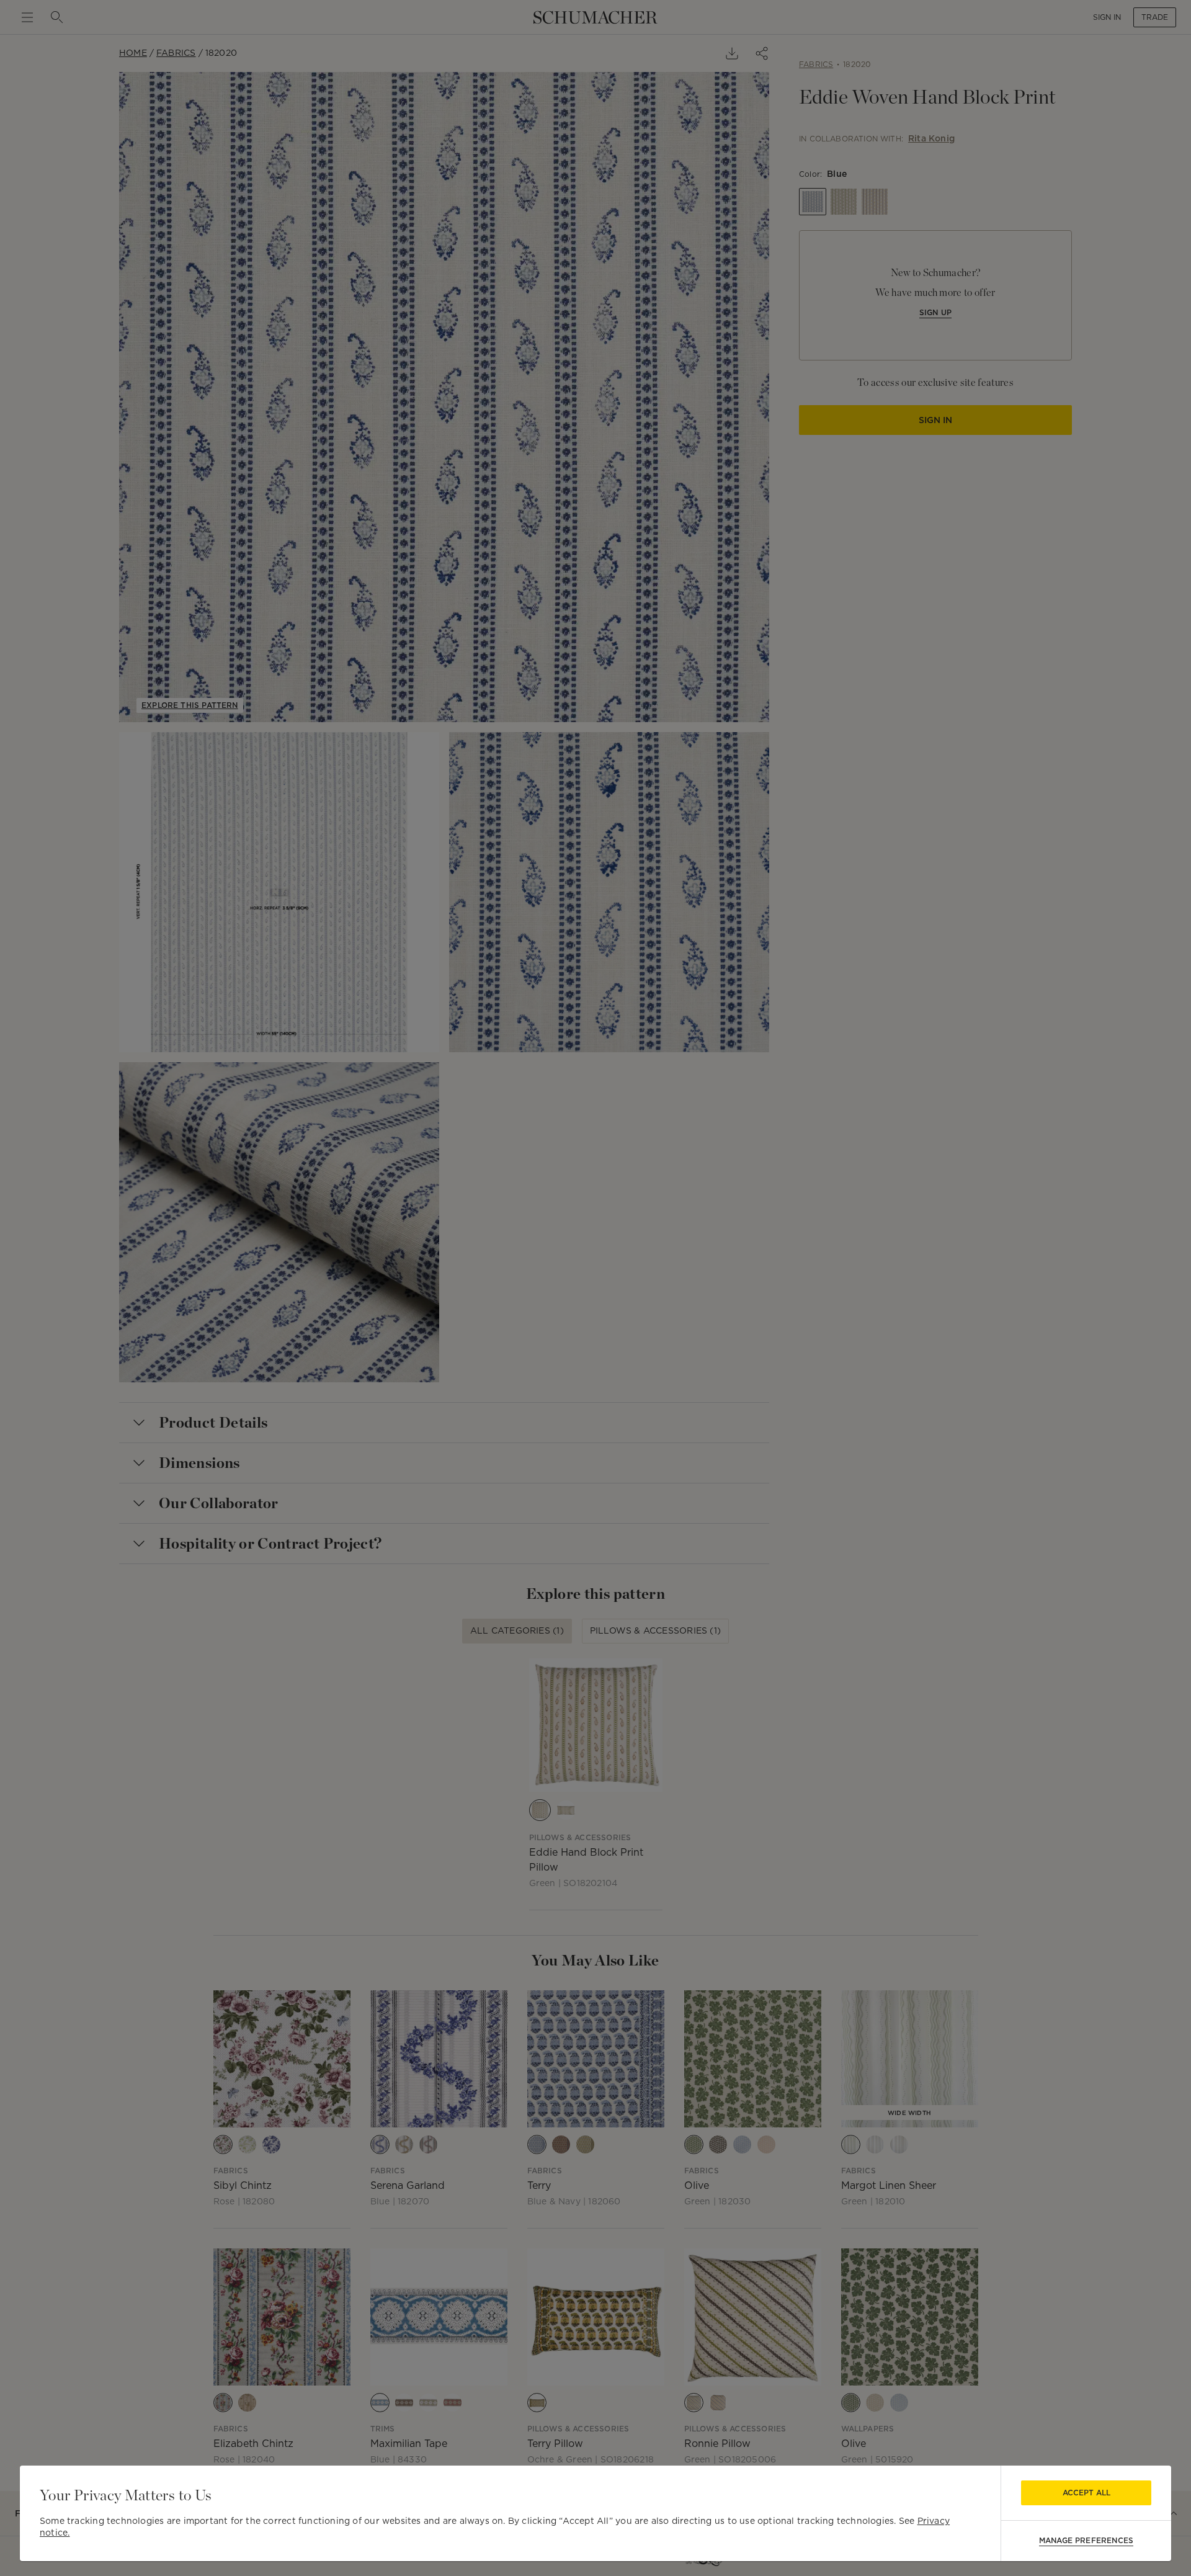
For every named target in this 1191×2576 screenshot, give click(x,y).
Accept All (1086, 2493)
